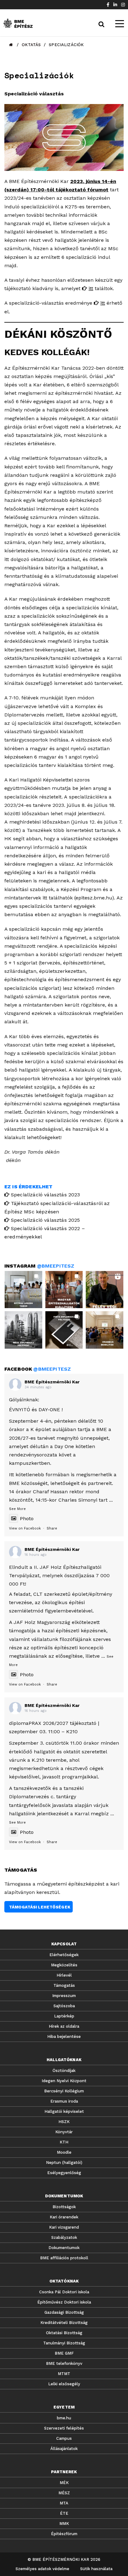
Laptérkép (64, 2016)
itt (91, 288)
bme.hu (64, 2418)
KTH (64, 2142)
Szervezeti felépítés (64, 2428)
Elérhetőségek (64, 1955)
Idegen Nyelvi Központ (64, 2081)
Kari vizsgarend (64, 2227)
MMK (64, 2524)
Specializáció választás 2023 (45, 1195)
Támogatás (64, 1985)
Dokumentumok (64, 2248)
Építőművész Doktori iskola (64, 2302)
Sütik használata (96, 2569)
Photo (27, 1519)
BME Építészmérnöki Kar (52, 1382)
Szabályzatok (64, 2237)
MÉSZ (64, 2493)
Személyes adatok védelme (42, 2569)
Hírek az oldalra (64, 2026)
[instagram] (123, 5)
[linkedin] (115, 5)
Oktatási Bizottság (64, 2333)
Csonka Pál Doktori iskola (64, 2292)
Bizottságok (64, 2207)
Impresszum (64, 1996)
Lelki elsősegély (64, 2384)
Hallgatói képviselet (64, 2111)
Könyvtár (64, 2132)
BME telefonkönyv (64, 2363)
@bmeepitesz (56, 1266)
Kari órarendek (64, 2217)
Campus (64, 2438)
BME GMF (64, 2353)
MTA (64, 2503)
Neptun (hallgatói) (64, 2163)
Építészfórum (64, 2534)
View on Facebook (25, 1528)
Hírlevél (64, 1975)
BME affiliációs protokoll (64, 2258)
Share (52, 1528)
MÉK (64, 2483)
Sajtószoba (64, 2006)
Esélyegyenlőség (64, 2173)
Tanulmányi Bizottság (64, 2343)
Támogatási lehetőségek (40, 1907)
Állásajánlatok (64, 2449)
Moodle (64, 2152)
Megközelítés (64, 1965)
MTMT (64, 2374)
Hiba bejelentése (64, 2036)
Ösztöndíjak (64, 2071)
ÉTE (64, 2513)
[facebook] (108, 5)
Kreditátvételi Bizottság (64, 2323)
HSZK (64, 2122)
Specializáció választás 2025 (45, 1220)
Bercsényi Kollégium (64, 2091)
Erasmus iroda (64, 2101)
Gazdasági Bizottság (64, 2312)
